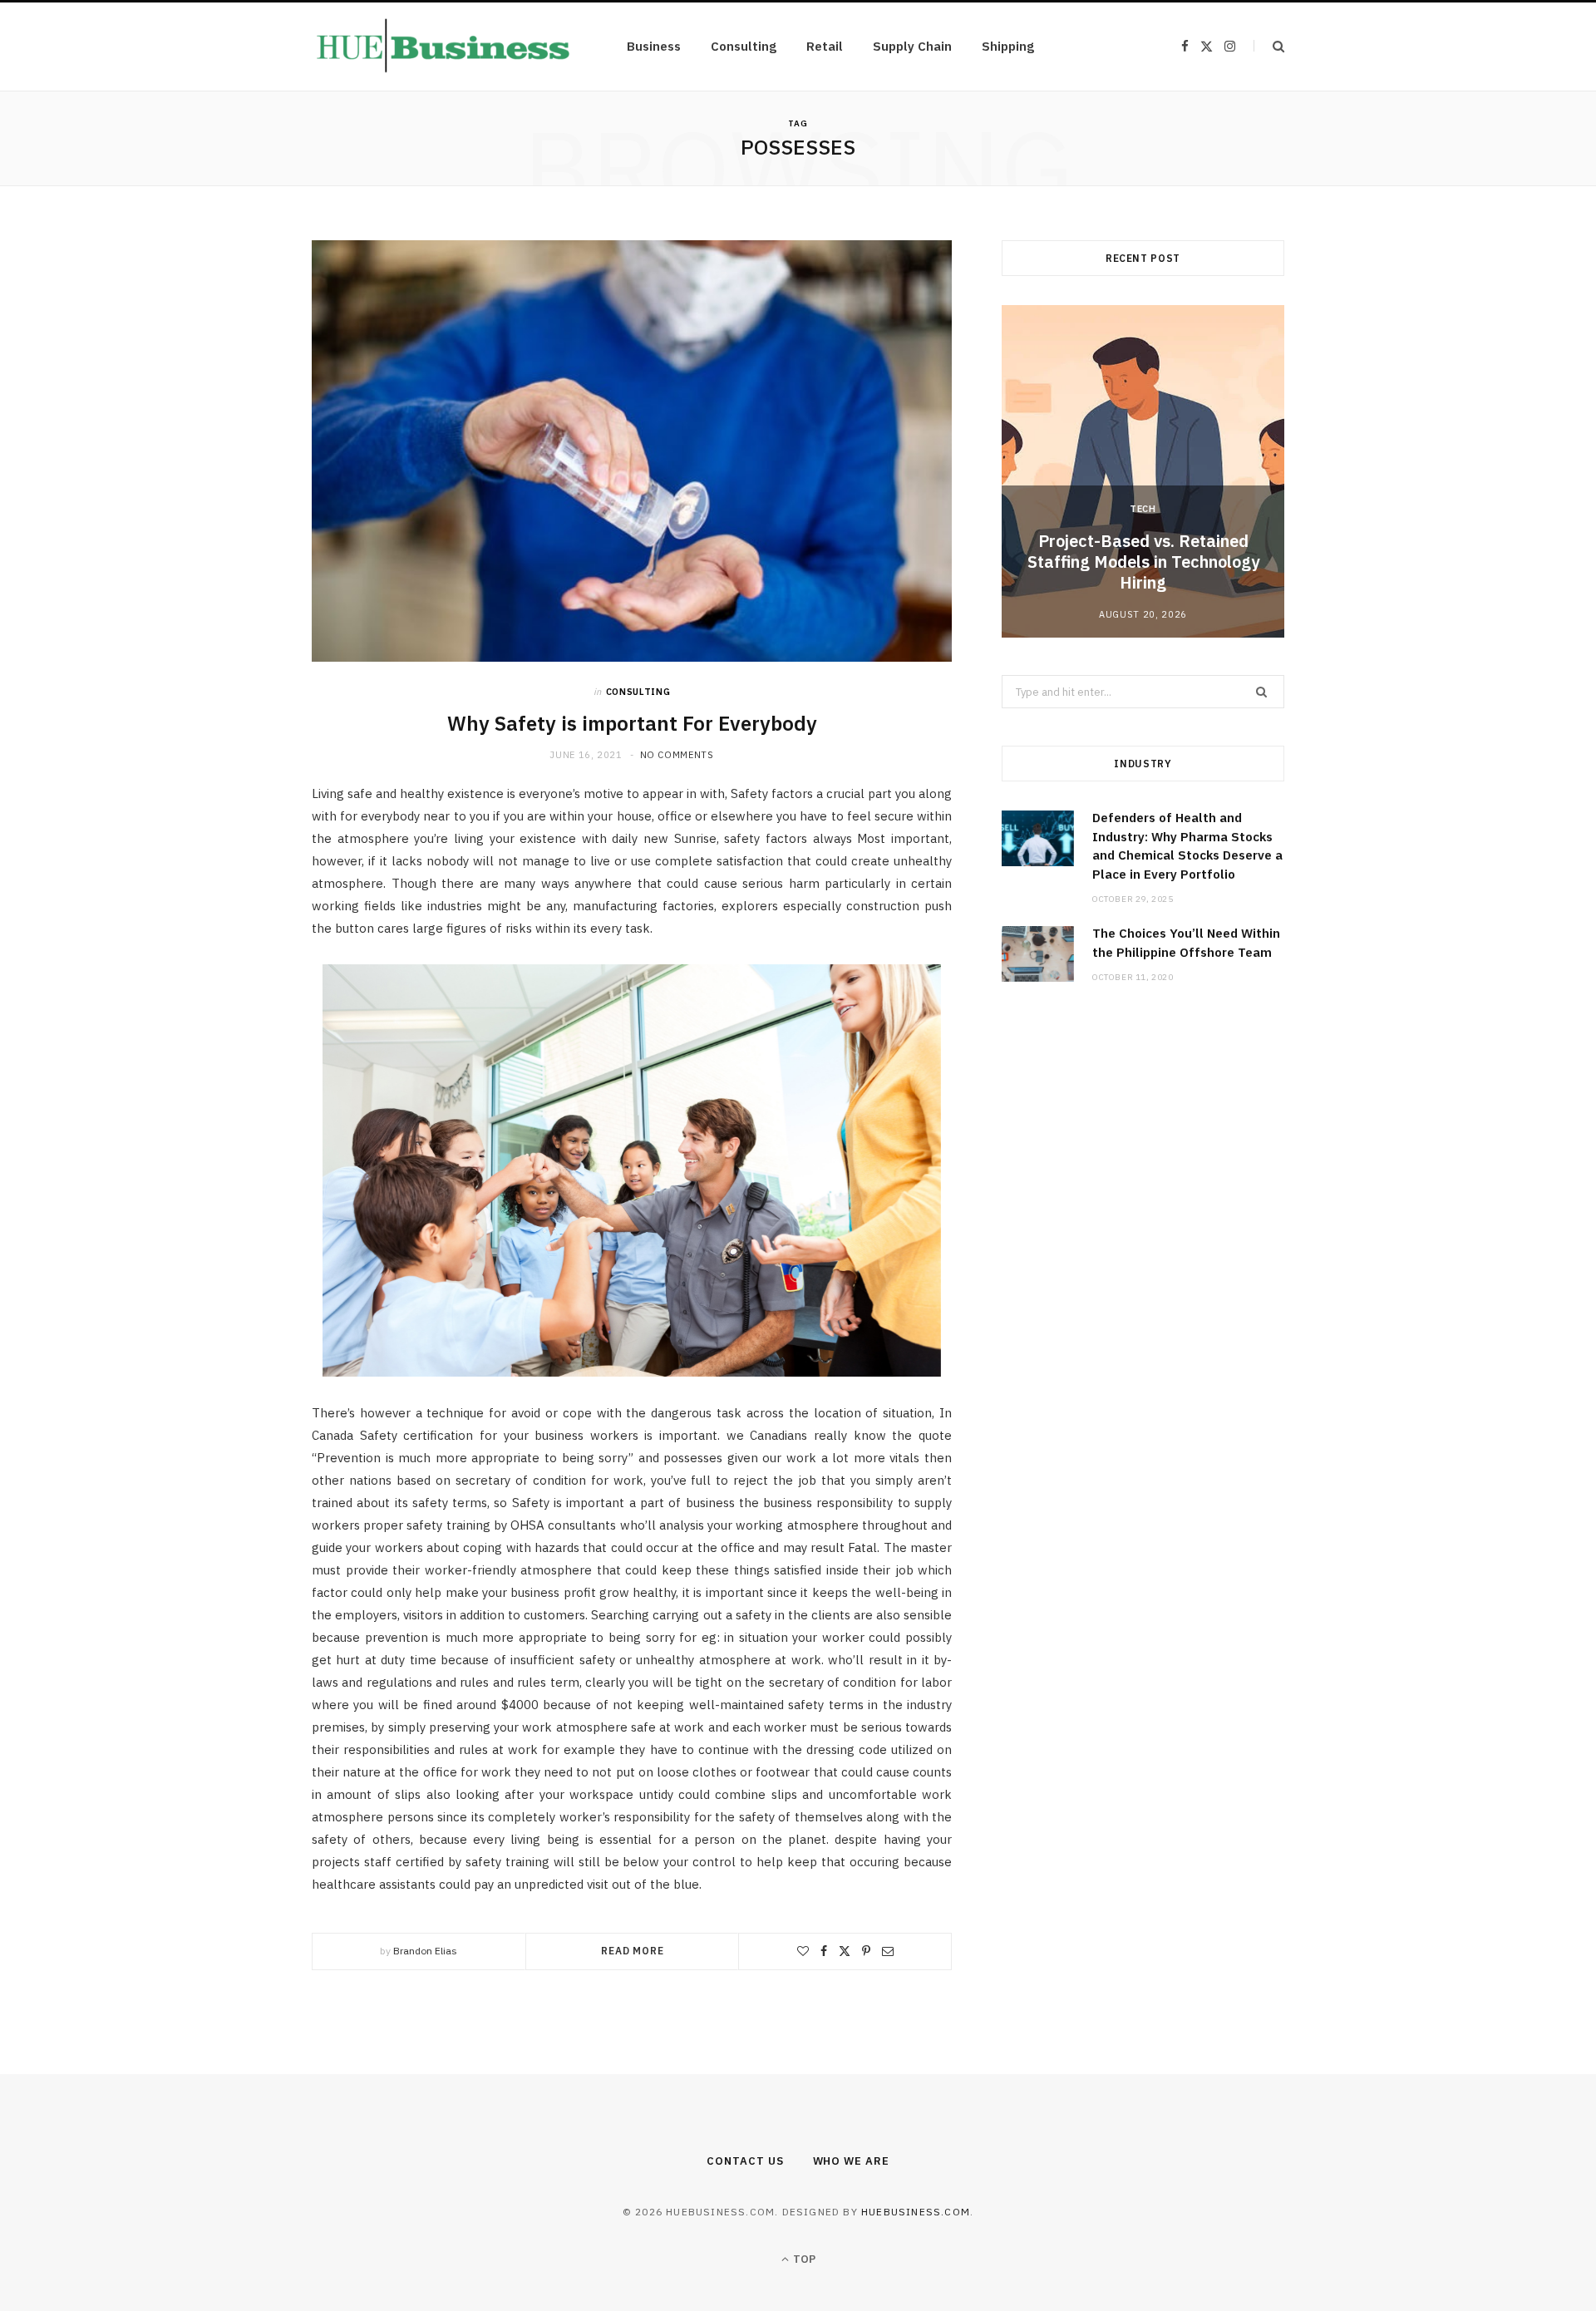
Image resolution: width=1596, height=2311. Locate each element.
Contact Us (745, 2161)
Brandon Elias (425, 1951)
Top (803, 2259)
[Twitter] (845, 1951)
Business (654, 46)
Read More (633, 1951)
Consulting (744, 46)
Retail (825, 46)
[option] (1143, 471)
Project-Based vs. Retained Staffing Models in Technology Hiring (1143, 562)
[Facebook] (824, 1951)
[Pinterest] (866, 1951)
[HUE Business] (443, 47)
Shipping (1008, 46)
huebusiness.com (916, 2212)
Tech (1143, 509)
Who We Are (851, 2161)
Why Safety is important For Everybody (632, 723)
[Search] (1269, 46)
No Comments (677, 755)
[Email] (888, 1951)
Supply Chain (912, 46)
